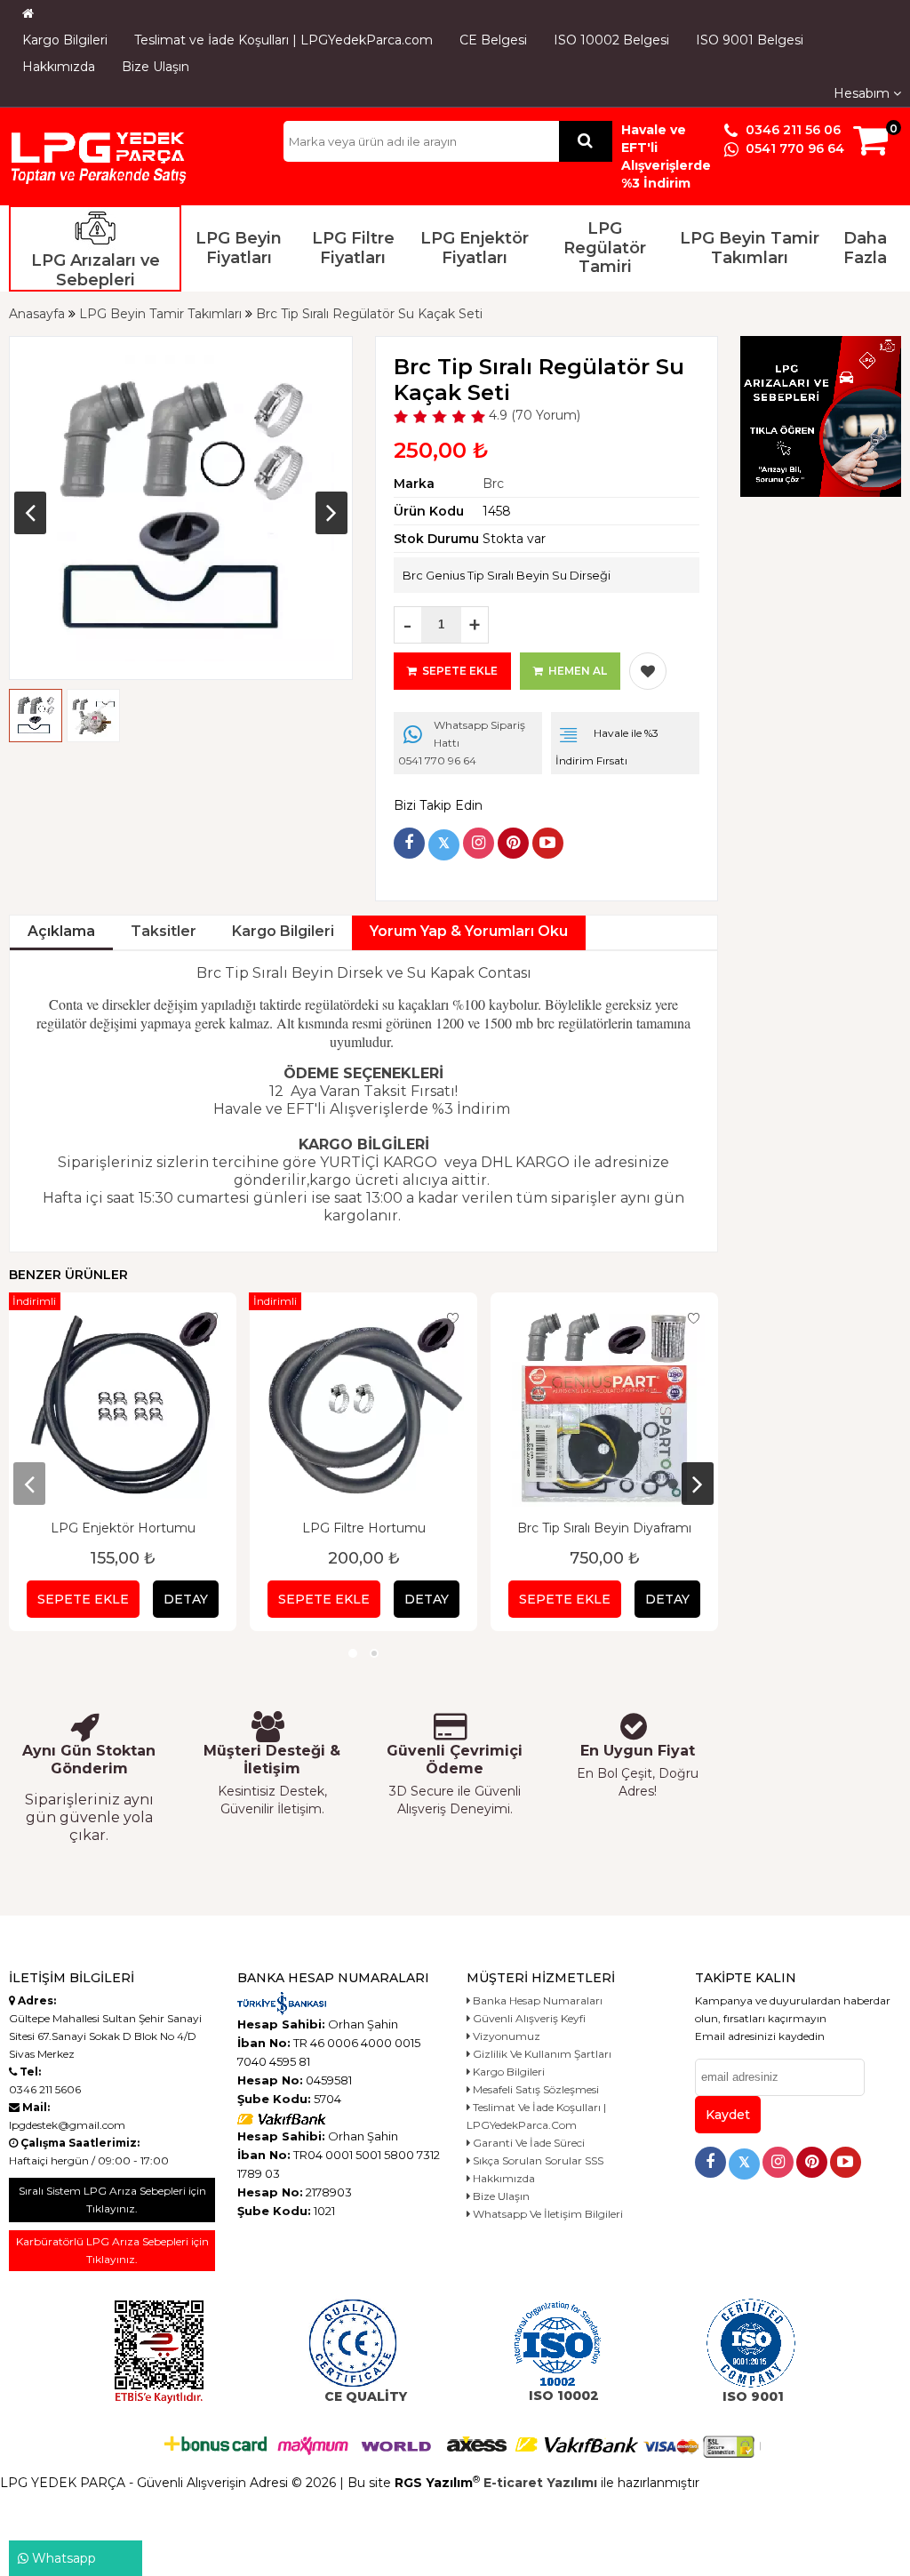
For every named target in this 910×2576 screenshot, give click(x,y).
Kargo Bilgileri (65, 40)
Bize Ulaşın (156, 67)
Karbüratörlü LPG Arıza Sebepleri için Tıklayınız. (112, 2250)
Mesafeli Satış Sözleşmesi (535, 2089)
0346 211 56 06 (791, 130)
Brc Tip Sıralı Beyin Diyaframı (604, 1528)
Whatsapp (62, 2558)
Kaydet (728, 2115)
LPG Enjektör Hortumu (123, 1528)
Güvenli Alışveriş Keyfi (528, 2018)
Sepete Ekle (83, 1599)
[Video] (548, 843)
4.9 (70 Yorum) (533, 415)
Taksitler (164, 931)
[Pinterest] (513, 843)
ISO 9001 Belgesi (750, 40)
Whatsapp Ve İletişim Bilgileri (547, 2214)
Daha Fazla (865, 248)
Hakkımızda (59, 67)
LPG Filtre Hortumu (364, 1528)
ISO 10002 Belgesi (611, 40)
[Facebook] (409, 843)
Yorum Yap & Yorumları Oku (469, 931)
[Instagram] (479, 843)
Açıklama (61, 931)
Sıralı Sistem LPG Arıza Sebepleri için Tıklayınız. (112, 2200)
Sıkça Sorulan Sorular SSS (537, 2160)
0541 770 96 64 (793, 148)
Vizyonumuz (505, 2036)
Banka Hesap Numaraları (536, 2000)
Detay (186, 1599)
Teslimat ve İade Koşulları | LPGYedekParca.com (283, 40)
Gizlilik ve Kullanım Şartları (541, 2054)
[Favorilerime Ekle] (648, 671)
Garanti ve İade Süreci (527, 2143)
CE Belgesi (493, 40)
